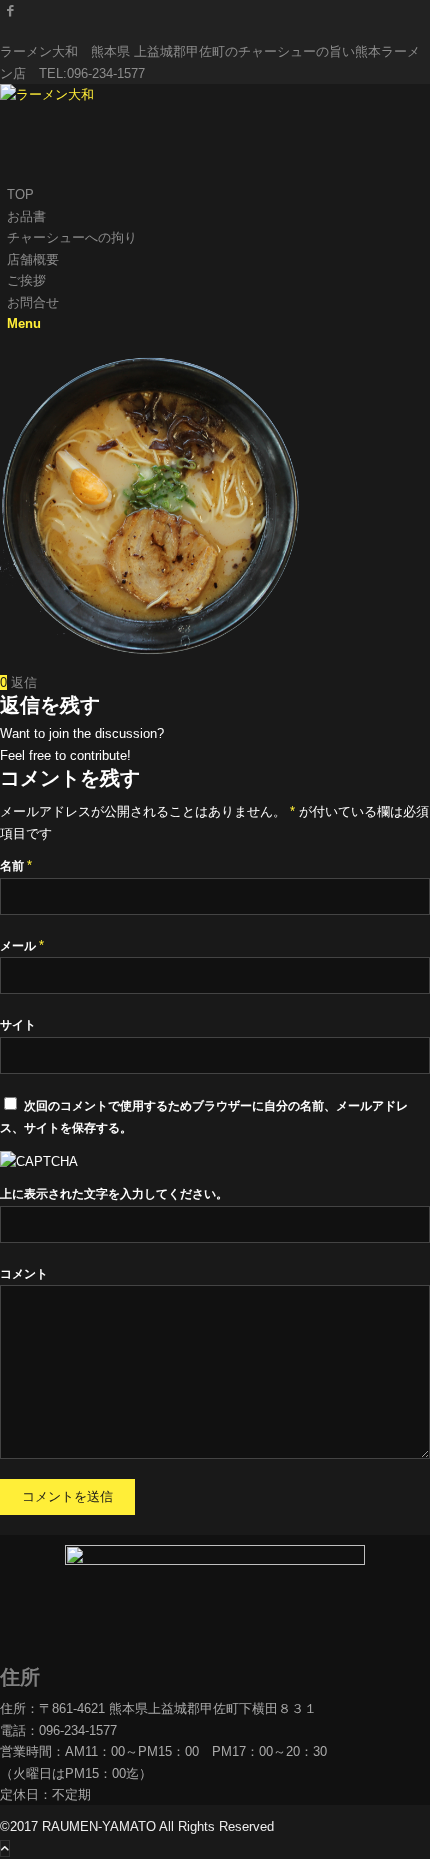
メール (22, 946)
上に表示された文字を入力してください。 (114, 1194)
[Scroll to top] (5, 1848)
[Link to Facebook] (10, 10)
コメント (24, 1274)
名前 (16, 866)
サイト (18, 1025)
